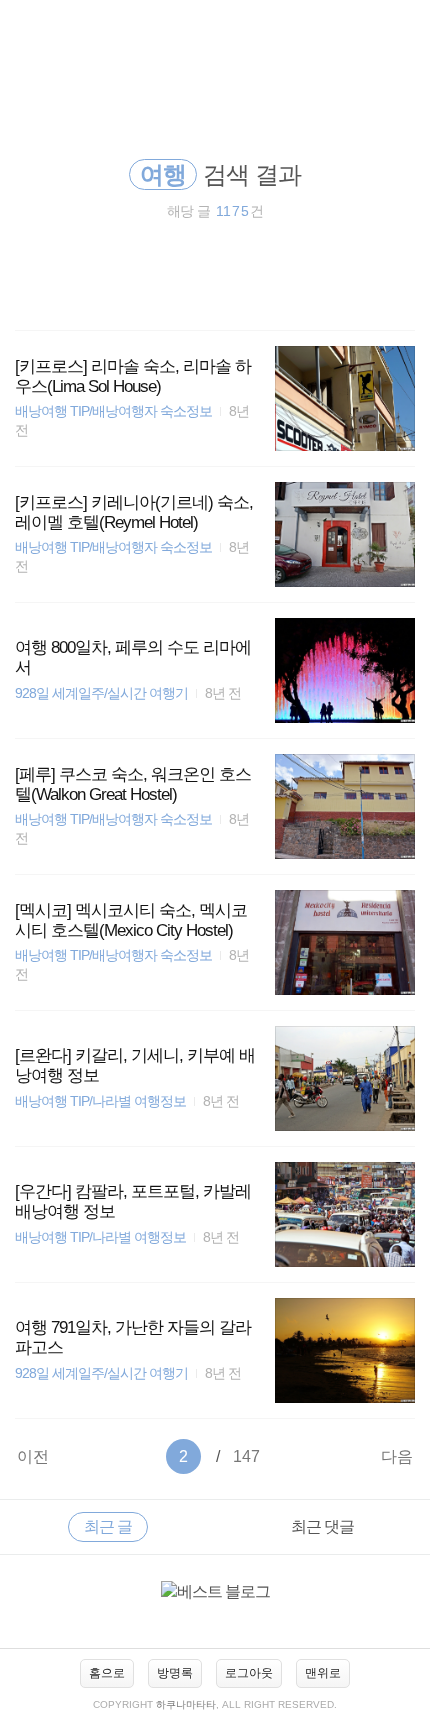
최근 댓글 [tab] (322, 1526)
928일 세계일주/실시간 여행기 (101, 693)
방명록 (175, 1673)
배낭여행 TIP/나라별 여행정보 (100, 1101)
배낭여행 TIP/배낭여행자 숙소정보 (113, 411)
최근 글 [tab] (108, 1526)
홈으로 (107, 1673)
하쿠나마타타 (186, 1704)
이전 (33, 1456)
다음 (397, 1456)
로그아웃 (249, 1673)
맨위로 (323, 1673)
